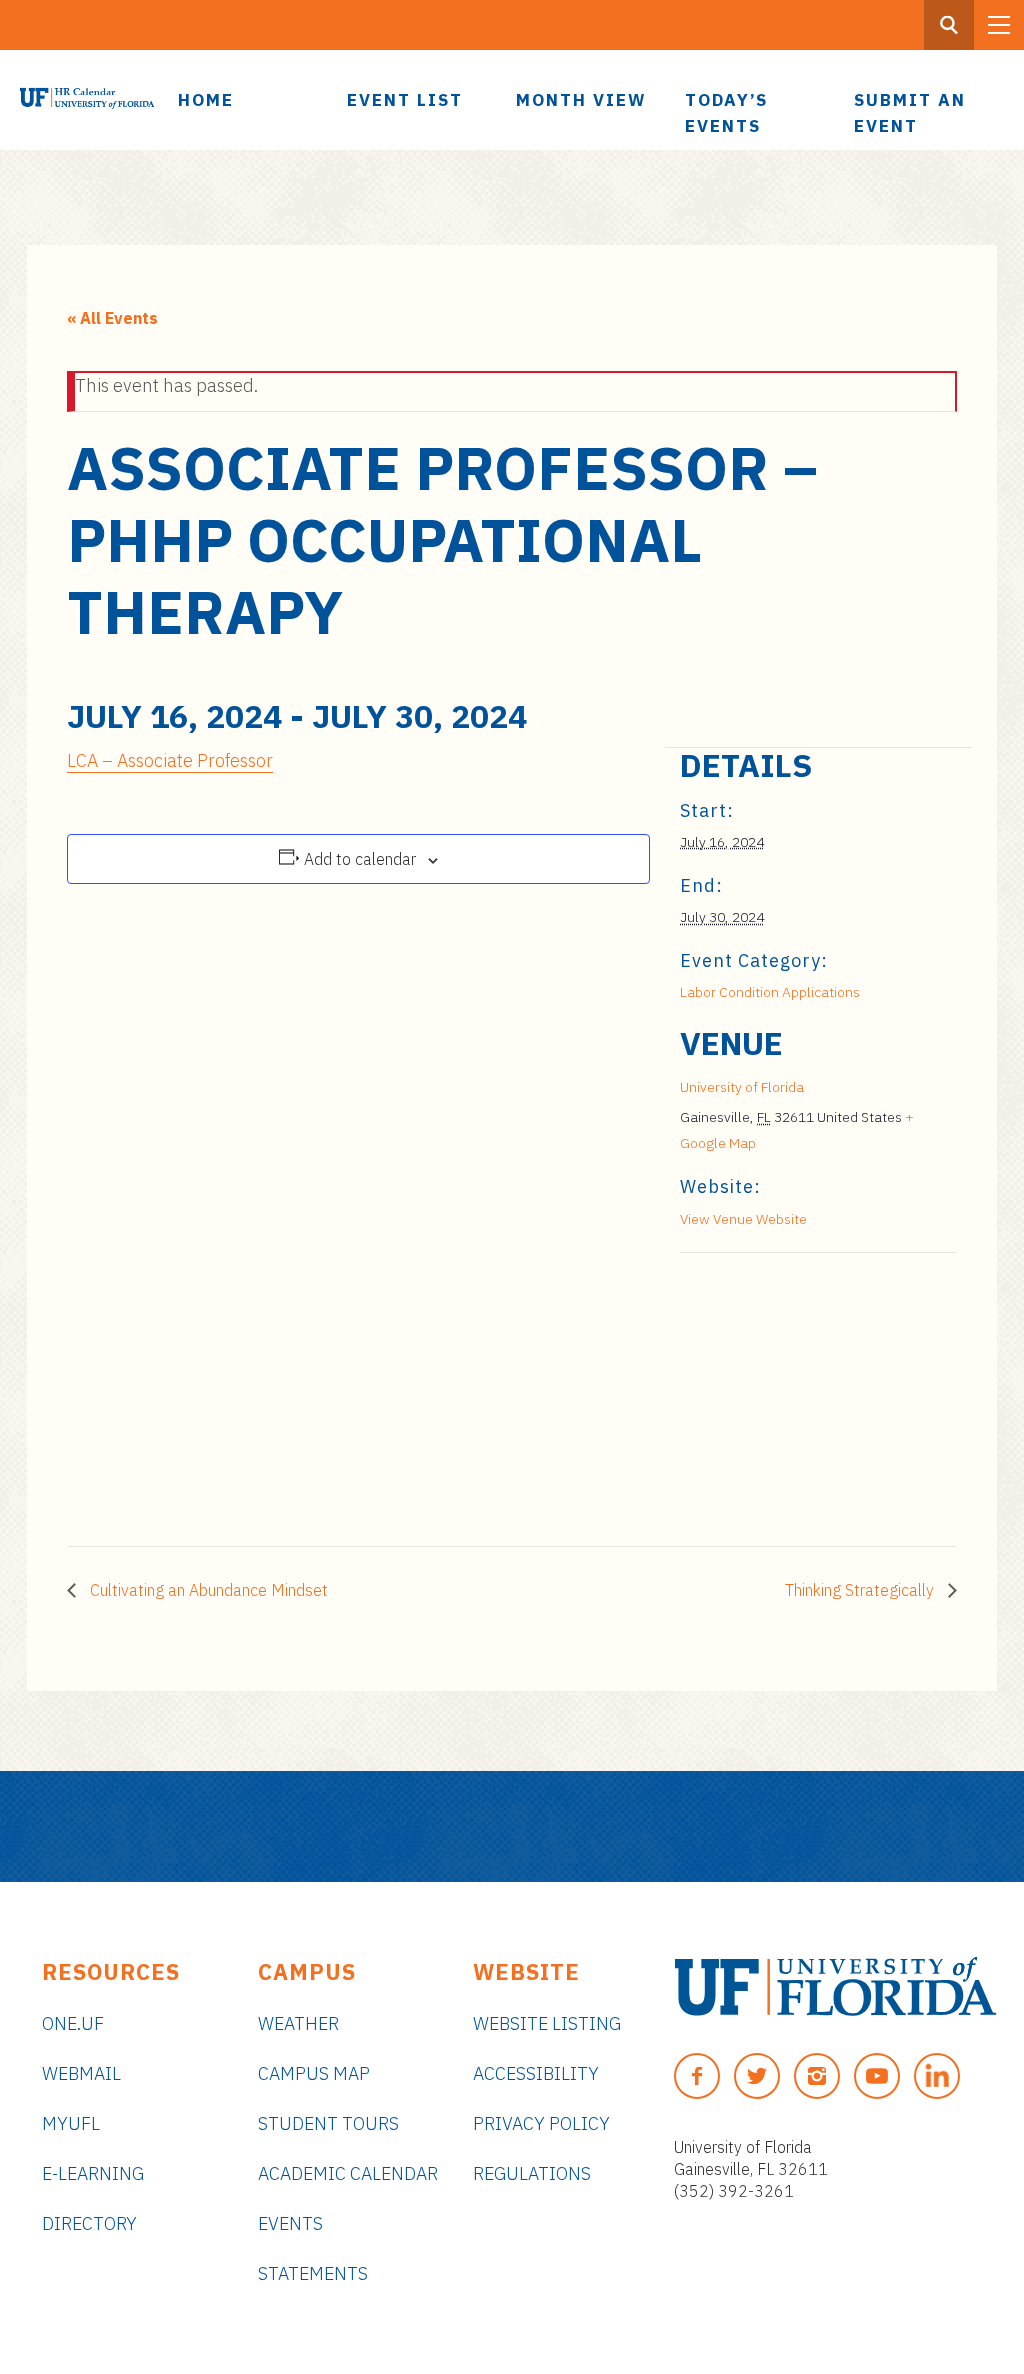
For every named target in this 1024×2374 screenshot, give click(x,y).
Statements (313, 2273)
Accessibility (536, 2073)
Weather (298, 2023)
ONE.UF (73, 2023)
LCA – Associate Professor (170, 760)
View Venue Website (743, 1219)
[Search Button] (949, 25)
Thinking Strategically (861, 1590)
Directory (89, 2223)
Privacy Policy (541, 2123)
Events (290, 2223)
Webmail (81, 2073)
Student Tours (328, 2123)
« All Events (112, 318)
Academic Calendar (348, 2173)
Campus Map (314, 2073)
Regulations (532, 2173)
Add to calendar (360, 859)
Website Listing (547, 2023)
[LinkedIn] (937, 2076)
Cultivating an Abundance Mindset (207, 1590)
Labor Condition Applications (770, 992)
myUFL (71, 2123)
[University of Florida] (835, 1986)
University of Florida (742, 1087)
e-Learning (93, 2173)
